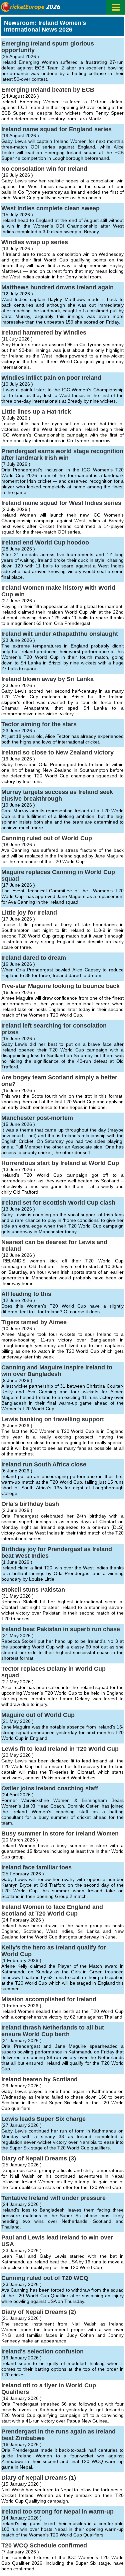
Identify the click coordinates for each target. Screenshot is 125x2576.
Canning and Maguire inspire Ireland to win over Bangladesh (57, 1371)
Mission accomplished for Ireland (49, 1999)
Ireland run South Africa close (44, 1464)
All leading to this (26, 1294)
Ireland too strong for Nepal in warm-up (57, 2512)
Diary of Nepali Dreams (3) (39, 2158)
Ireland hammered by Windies (44, 333)
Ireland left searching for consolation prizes (54, 1029)
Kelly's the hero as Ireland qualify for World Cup (54, 1951)
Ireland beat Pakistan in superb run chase (61, 1629)
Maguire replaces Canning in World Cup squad (58, 875)
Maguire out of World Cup (38, 1715)
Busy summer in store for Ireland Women (60, 1833)
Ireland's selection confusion (42, 2351)
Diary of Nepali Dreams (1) (39, 2478)
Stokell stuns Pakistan (33, 1590)
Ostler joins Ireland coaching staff (50, 1788)
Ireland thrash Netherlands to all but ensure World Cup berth (53, 2031)
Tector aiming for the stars (39, 724)
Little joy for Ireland (29, 913)
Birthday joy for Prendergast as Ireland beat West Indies (57, 1552)
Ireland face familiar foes (36, 1867)
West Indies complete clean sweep (50, 208)
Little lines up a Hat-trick (36, 412)
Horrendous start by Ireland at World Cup (60, 1163)
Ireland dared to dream (34, 958)
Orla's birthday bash (30, 1504)
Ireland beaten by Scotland (39, 2079)
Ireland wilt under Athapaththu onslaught (60, 634)
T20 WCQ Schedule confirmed (44, 2545)
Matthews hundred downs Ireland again (57, 287)
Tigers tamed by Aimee (34, 1322)
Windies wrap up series (35, 242)
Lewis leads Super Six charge (43, 2119)
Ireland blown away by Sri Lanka (47, 679)
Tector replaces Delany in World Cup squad (53, 1672)
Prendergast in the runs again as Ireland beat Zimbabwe (58, 2435)
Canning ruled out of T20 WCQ (45, 2278)
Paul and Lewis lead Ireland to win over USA (57, 2241)
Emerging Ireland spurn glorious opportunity (48, 47)
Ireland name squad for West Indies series (61, 503)
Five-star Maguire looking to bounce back (60, 986)
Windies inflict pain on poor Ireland (51, 378)
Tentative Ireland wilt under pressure (53, 2198)
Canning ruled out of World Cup (47, 838)
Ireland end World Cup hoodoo (45, 543)
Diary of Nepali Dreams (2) (39, 2312)
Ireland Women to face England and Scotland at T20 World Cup (52, 1910)
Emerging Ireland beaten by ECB (48, 90)
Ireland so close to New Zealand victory (57, 752)
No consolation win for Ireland (44, 169)
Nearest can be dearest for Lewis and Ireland (54, 1245)
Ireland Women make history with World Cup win (58, 591)
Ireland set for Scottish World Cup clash (58, 1203)
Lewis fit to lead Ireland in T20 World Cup (60, 1749)
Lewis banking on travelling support (53, 1419)
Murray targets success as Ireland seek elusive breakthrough (57, 795)
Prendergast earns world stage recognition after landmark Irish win (62, 454)
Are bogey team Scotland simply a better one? (59, 1081)
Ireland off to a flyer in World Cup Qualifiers (49, 2389)
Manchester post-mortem (37, 1118)
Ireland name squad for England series (56, 129)
